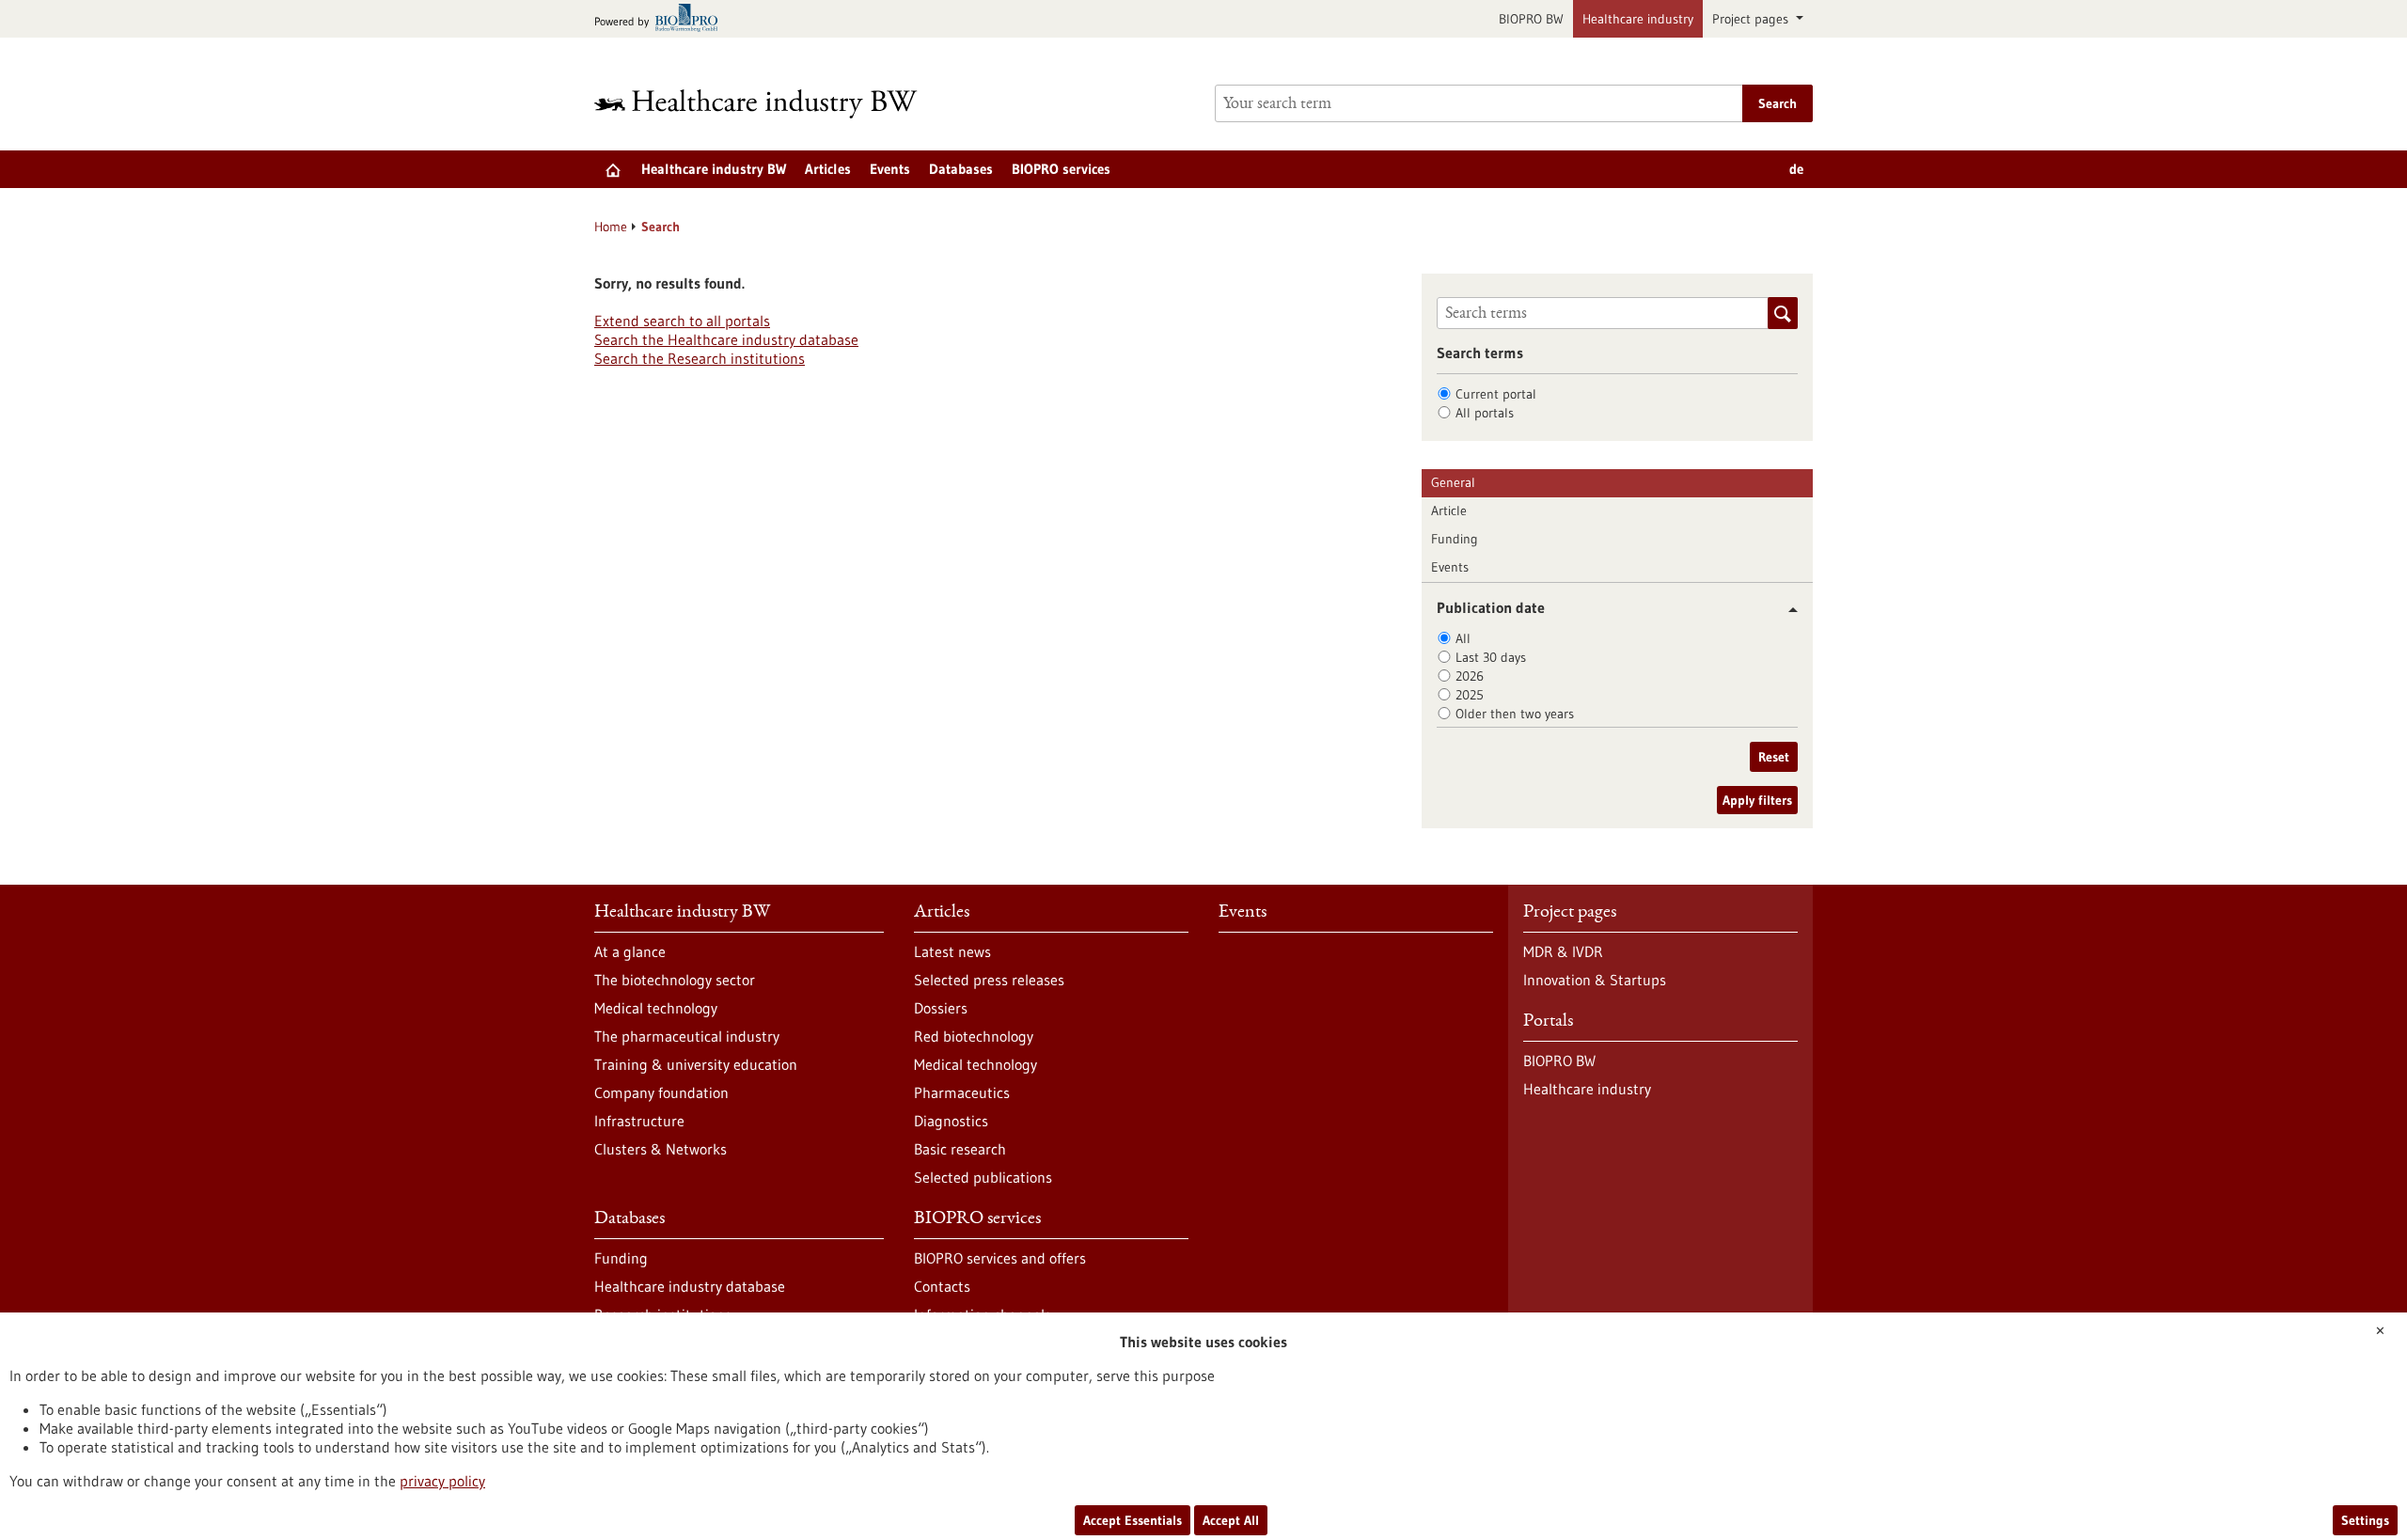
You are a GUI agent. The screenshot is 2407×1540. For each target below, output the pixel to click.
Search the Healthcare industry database (726, 339)
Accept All (1231, 1520)
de (1796, 169)
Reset (1774, 757)
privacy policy (442, 1481)
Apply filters (1757, 800)
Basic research (960, 1149)
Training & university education (696, 1064)
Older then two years (1515, 714)
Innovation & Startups (1595, 980)
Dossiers (941, 1008)
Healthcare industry (1638, 19)
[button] (1786, 610)
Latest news (952, 951)
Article (1449, 511)
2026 (1470, 676)
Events (890, 169)
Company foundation (661, 1092)
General (1453, 482)
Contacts (942, 1286)
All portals (1485, 413)
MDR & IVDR (1563, 951)
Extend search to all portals (682, 321)
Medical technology (656, 1008)
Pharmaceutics (962, 1092)
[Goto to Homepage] (768, 104)
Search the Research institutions (700, 358)
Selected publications (983, 1177)
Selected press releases (989, 980)
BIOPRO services (1061, 169)
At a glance (630, 951)
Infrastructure (639, 1121)
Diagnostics (951, 1121)
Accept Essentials (1133, 1520)
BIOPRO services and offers (1000, 1258)
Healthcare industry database (690, 1286)
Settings (2365, 1520)
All (1463, 638)
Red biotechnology (974, 1036)
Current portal (1496, 394)
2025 (1470, 695)
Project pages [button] (1752, 19)
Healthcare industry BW (714, 169)
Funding (1455, 539)
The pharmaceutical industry (687, 1036)
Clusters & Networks (661, 1149)
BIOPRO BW (1531, 19)
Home (611, 227)
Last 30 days (1491, 657)
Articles (828, 169)
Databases (961, 169)
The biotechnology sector (675, 980)
